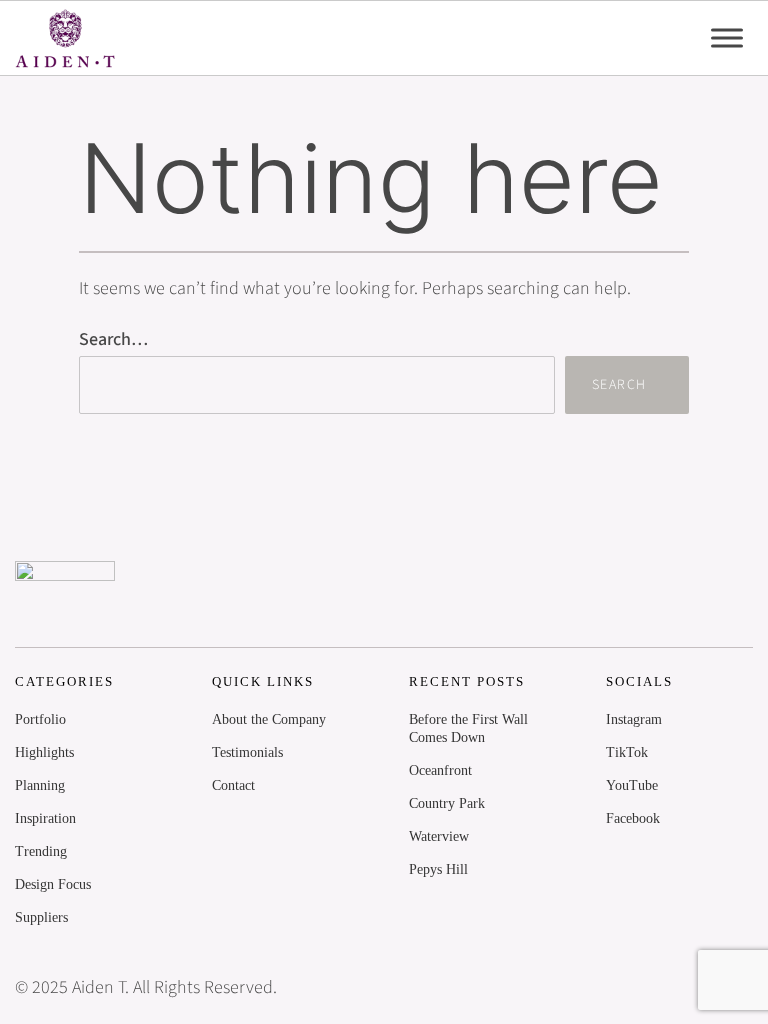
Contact (233, 785)
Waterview (439, 836)
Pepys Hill (438, 869)
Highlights (44, 752)
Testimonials (247, 752)
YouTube (632, 785)
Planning (40, 785)
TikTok (627, 752)
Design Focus (53, 884)
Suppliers (41, 917)
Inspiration (45, 818)
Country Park (447, 803)
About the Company (269, 719)
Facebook (633, 818)
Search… (113, 339)
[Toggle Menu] (727, 37)
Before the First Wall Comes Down (468, 728)
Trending (41, 851)
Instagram (634, 719)
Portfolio (40, 719)
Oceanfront (440, 770)
